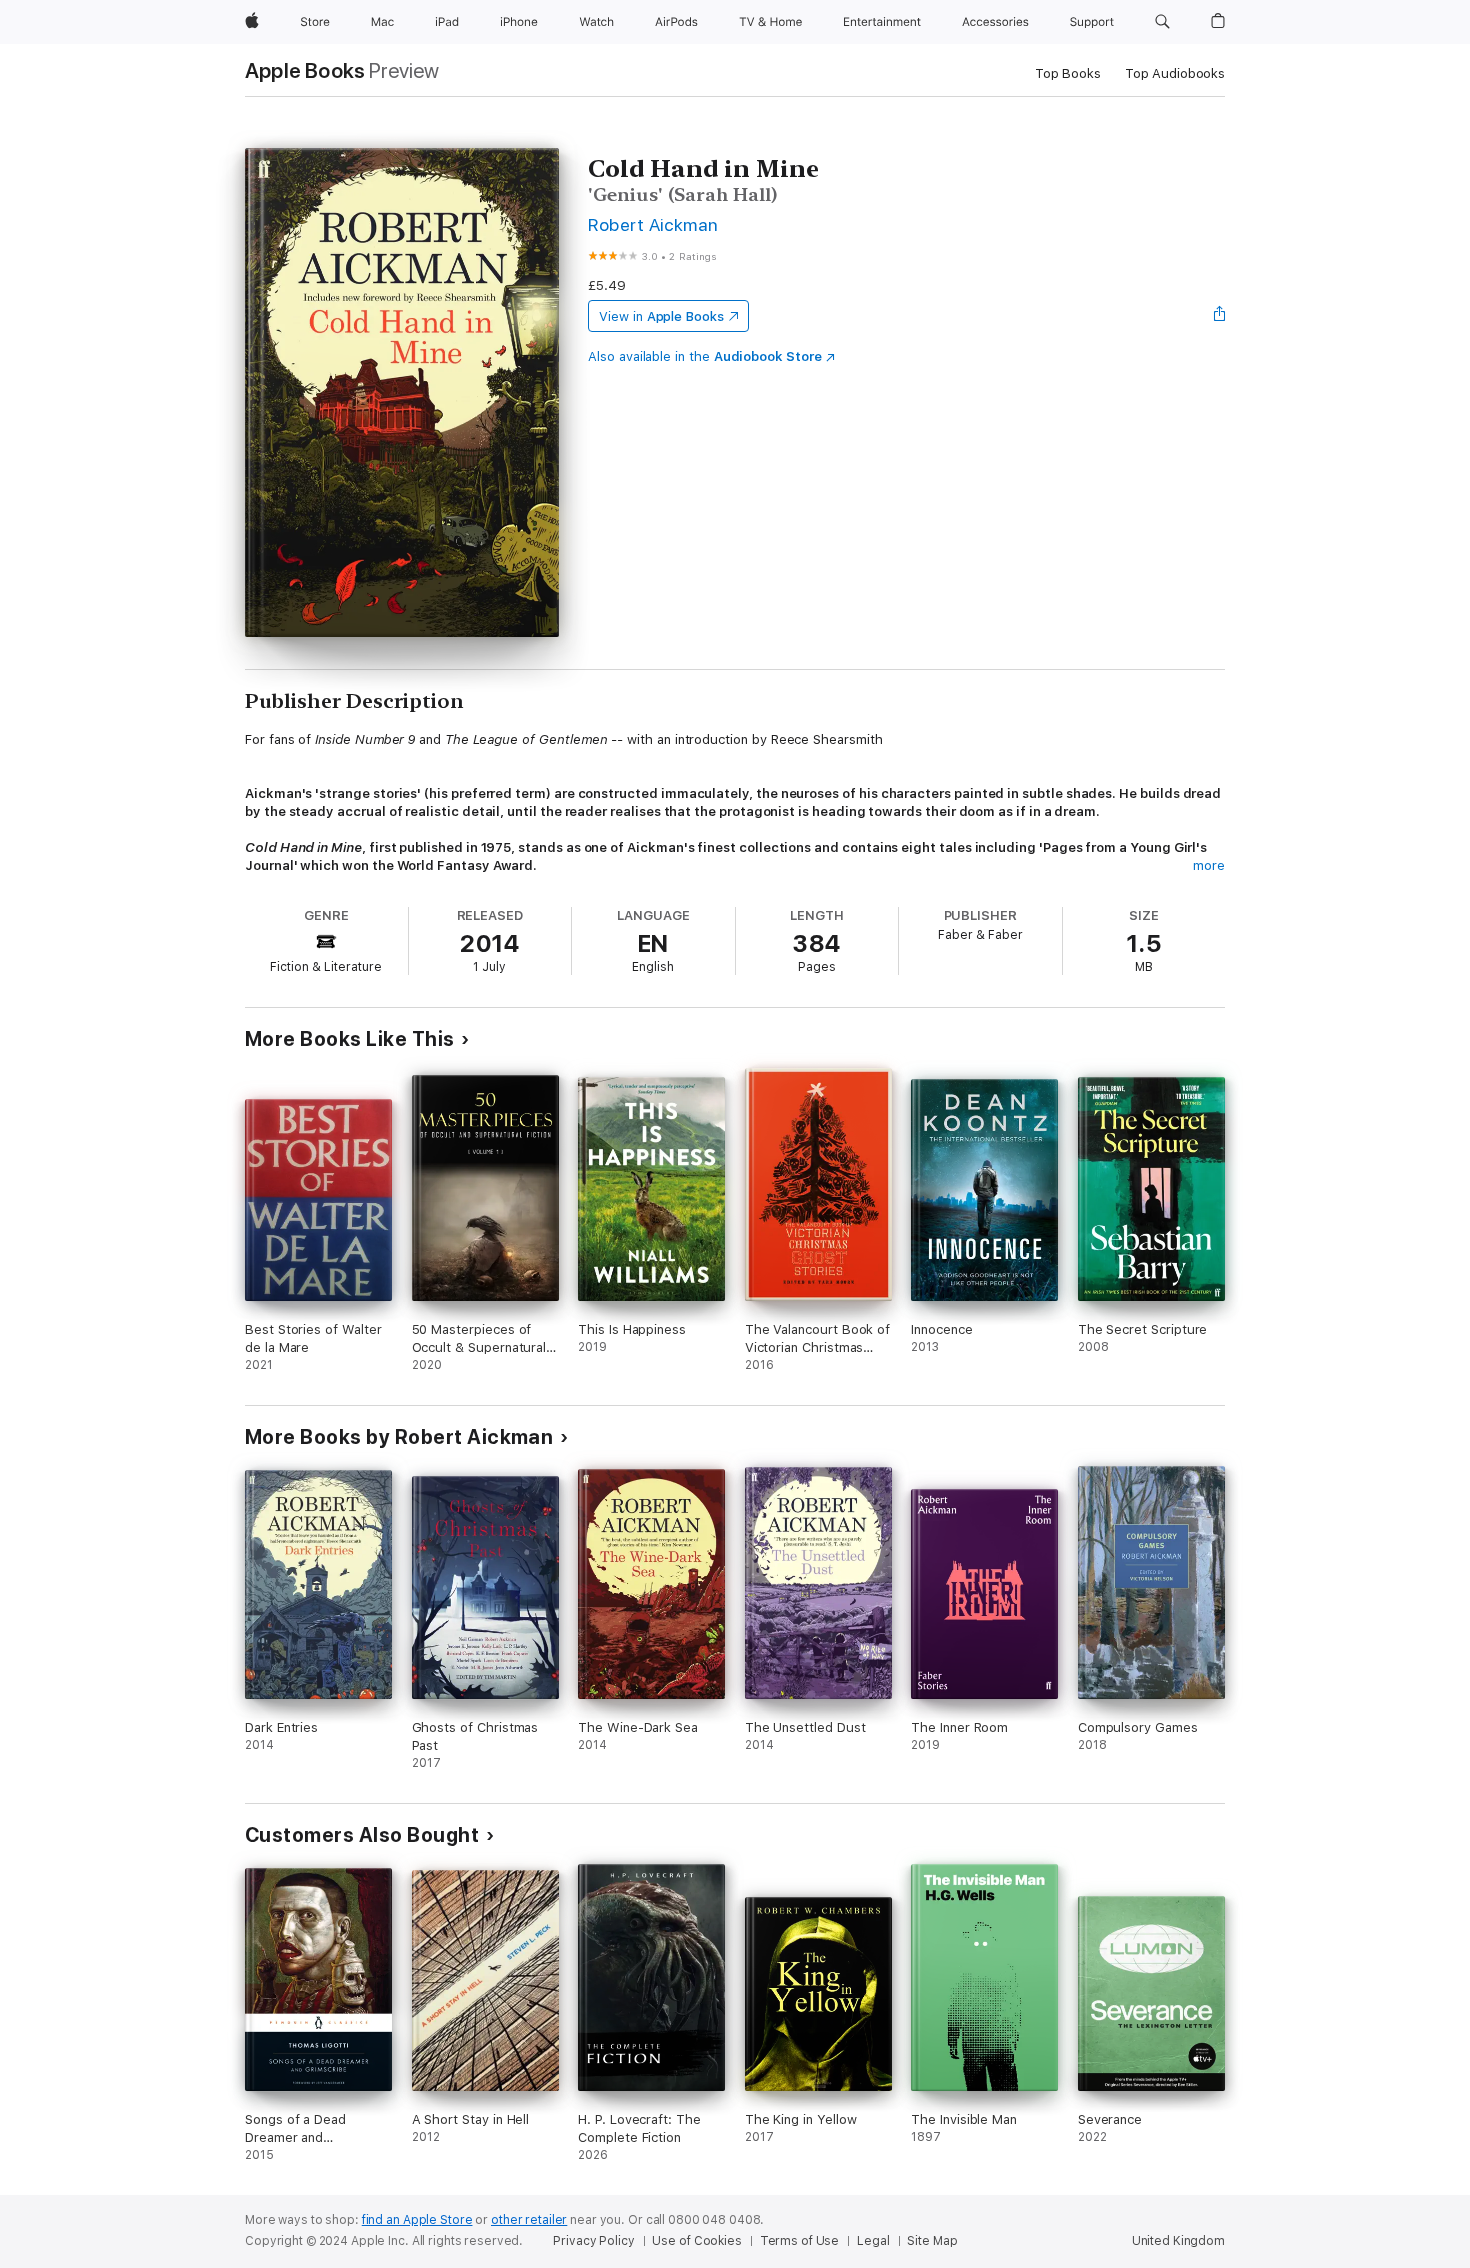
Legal (873, 2241)
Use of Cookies (696, 2241)
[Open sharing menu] (1220, 316)
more (1209, 865)
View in (661, 316)
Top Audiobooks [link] (1175, 73)
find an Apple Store (417, 2220)
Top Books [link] (1068, 73)
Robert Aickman (653, 224)
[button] (1162, 22)
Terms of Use (800, 2241)
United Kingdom (1178, 2241)
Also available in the (705, 356)
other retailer (529, 2220)
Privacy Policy (593, 2241)
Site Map (932, 2241)
